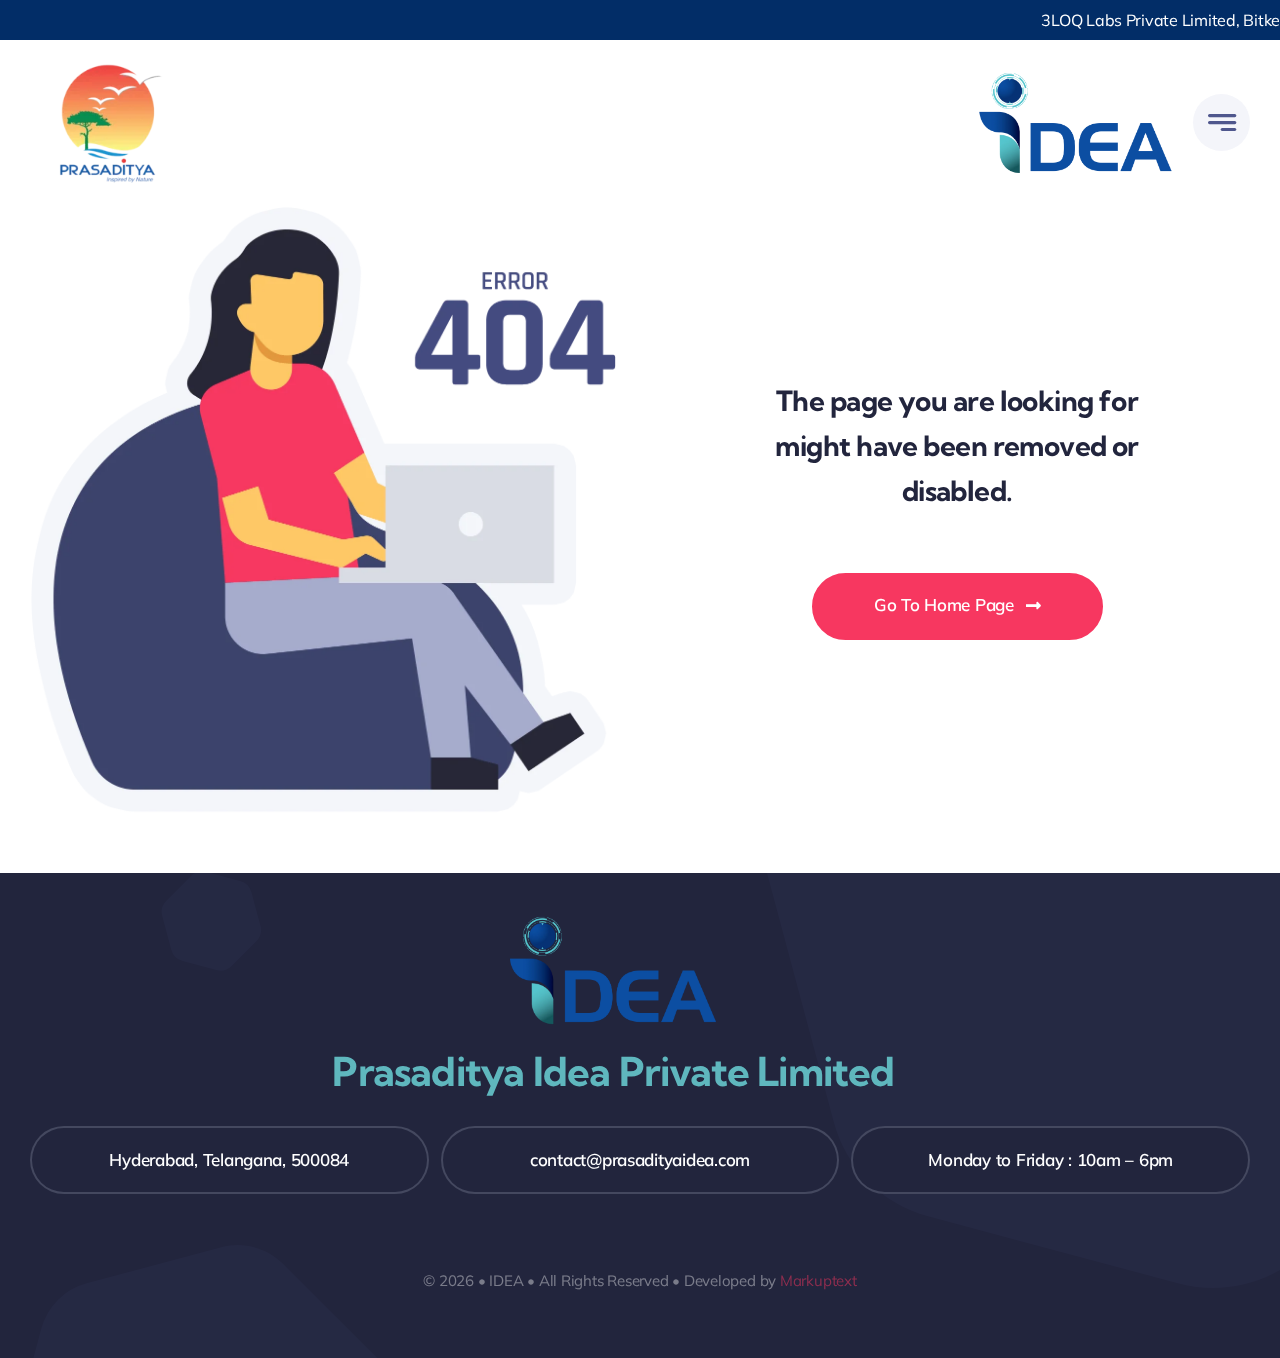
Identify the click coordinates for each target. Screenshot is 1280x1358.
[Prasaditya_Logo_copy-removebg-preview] (107, 68)
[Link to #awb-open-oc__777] (1221, 122)
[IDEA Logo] (1075, 68)
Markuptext (818, 1280)
